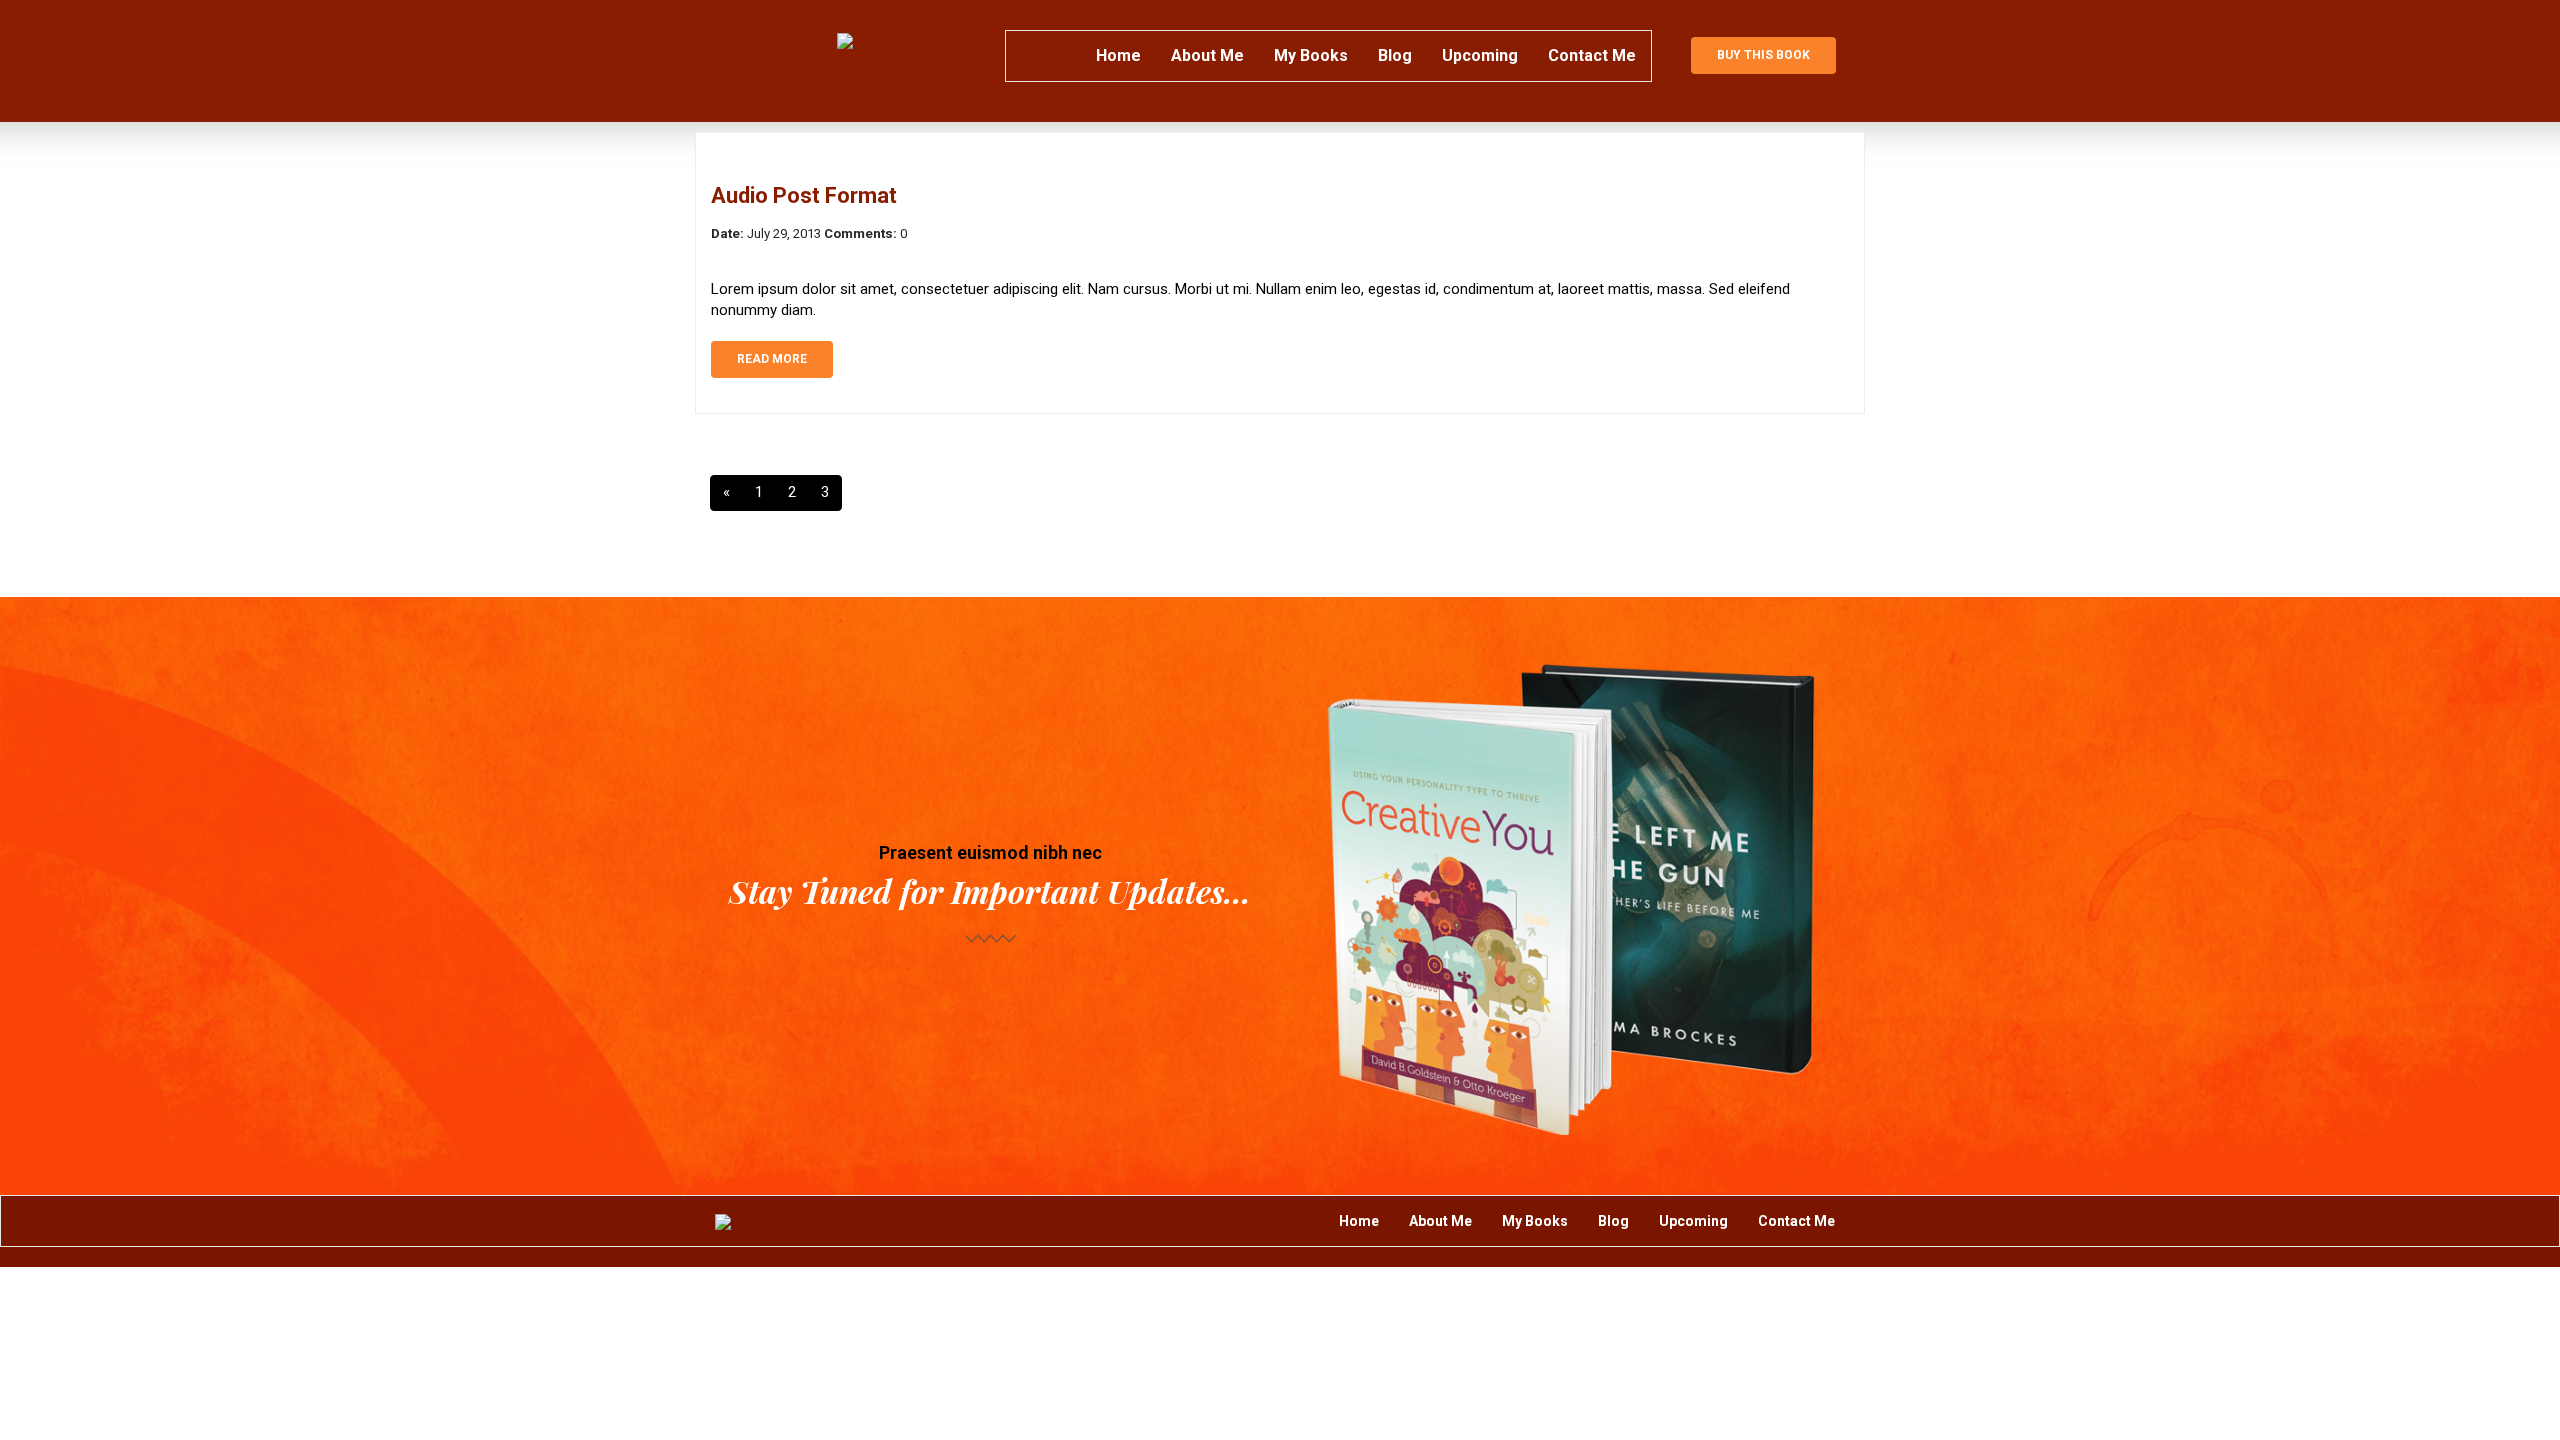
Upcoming (1480, 55)
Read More (772, 359)
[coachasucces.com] (845, 40)
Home (1118, 55)
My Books (1311, 55)
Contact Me (1592, 55)
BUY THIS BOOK (1763, 55)
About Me (1207, 55)
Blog (1395, 55)
